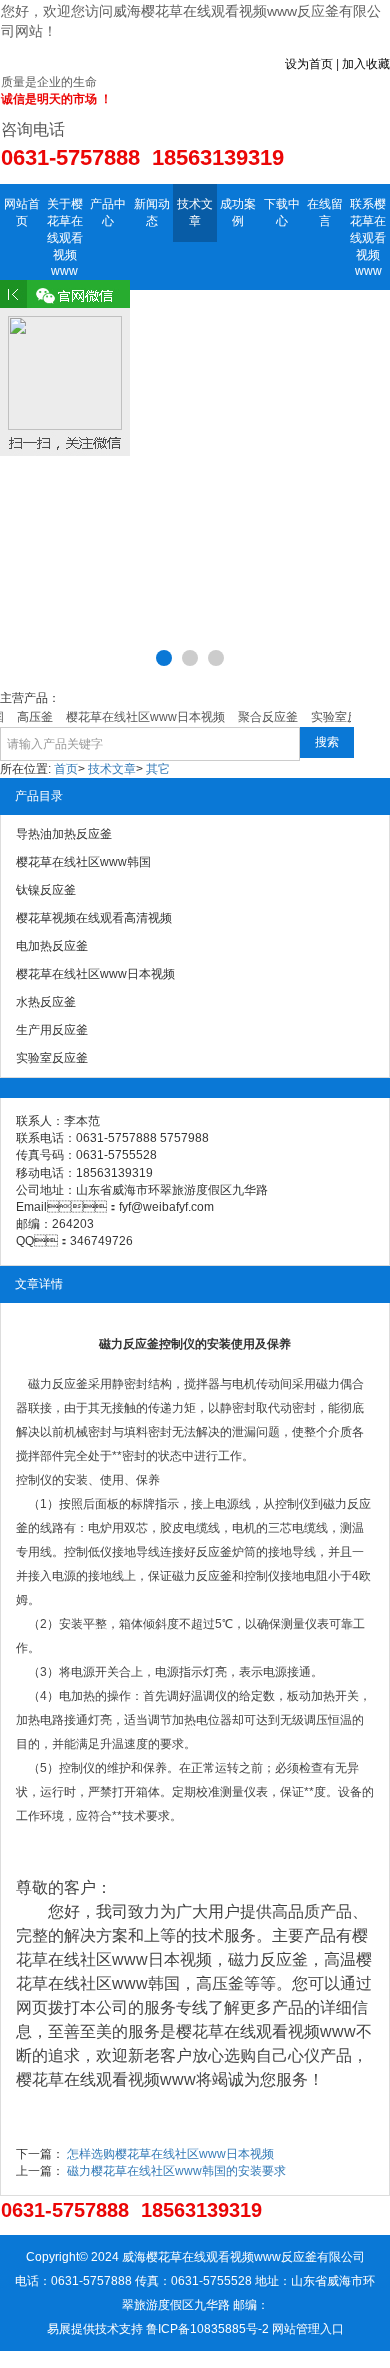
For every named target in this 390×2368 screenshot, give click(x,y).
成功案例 (238, 212)
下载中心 (282, 212)
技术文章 (195, 212)
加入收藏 (366, 64)
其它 (158, 769)
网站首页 (22, 212)
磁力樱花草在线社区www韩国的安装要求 (176, 2171)
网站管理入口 (308, 2329)
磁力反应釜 (58, 1384)
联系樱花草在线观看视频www (368, 237)
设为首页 (309, 64)
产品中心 (108, 212)
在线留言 (325, 212)
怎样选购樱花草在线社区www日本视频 (170, 2154)
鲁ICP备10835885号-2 (207, 2329)
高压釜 (220, 1983)
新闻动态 (152, 212)
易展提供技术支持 (95, 2329)
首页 (66, 769)
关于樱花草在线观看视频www (65, 237)
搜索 (327, 742)
